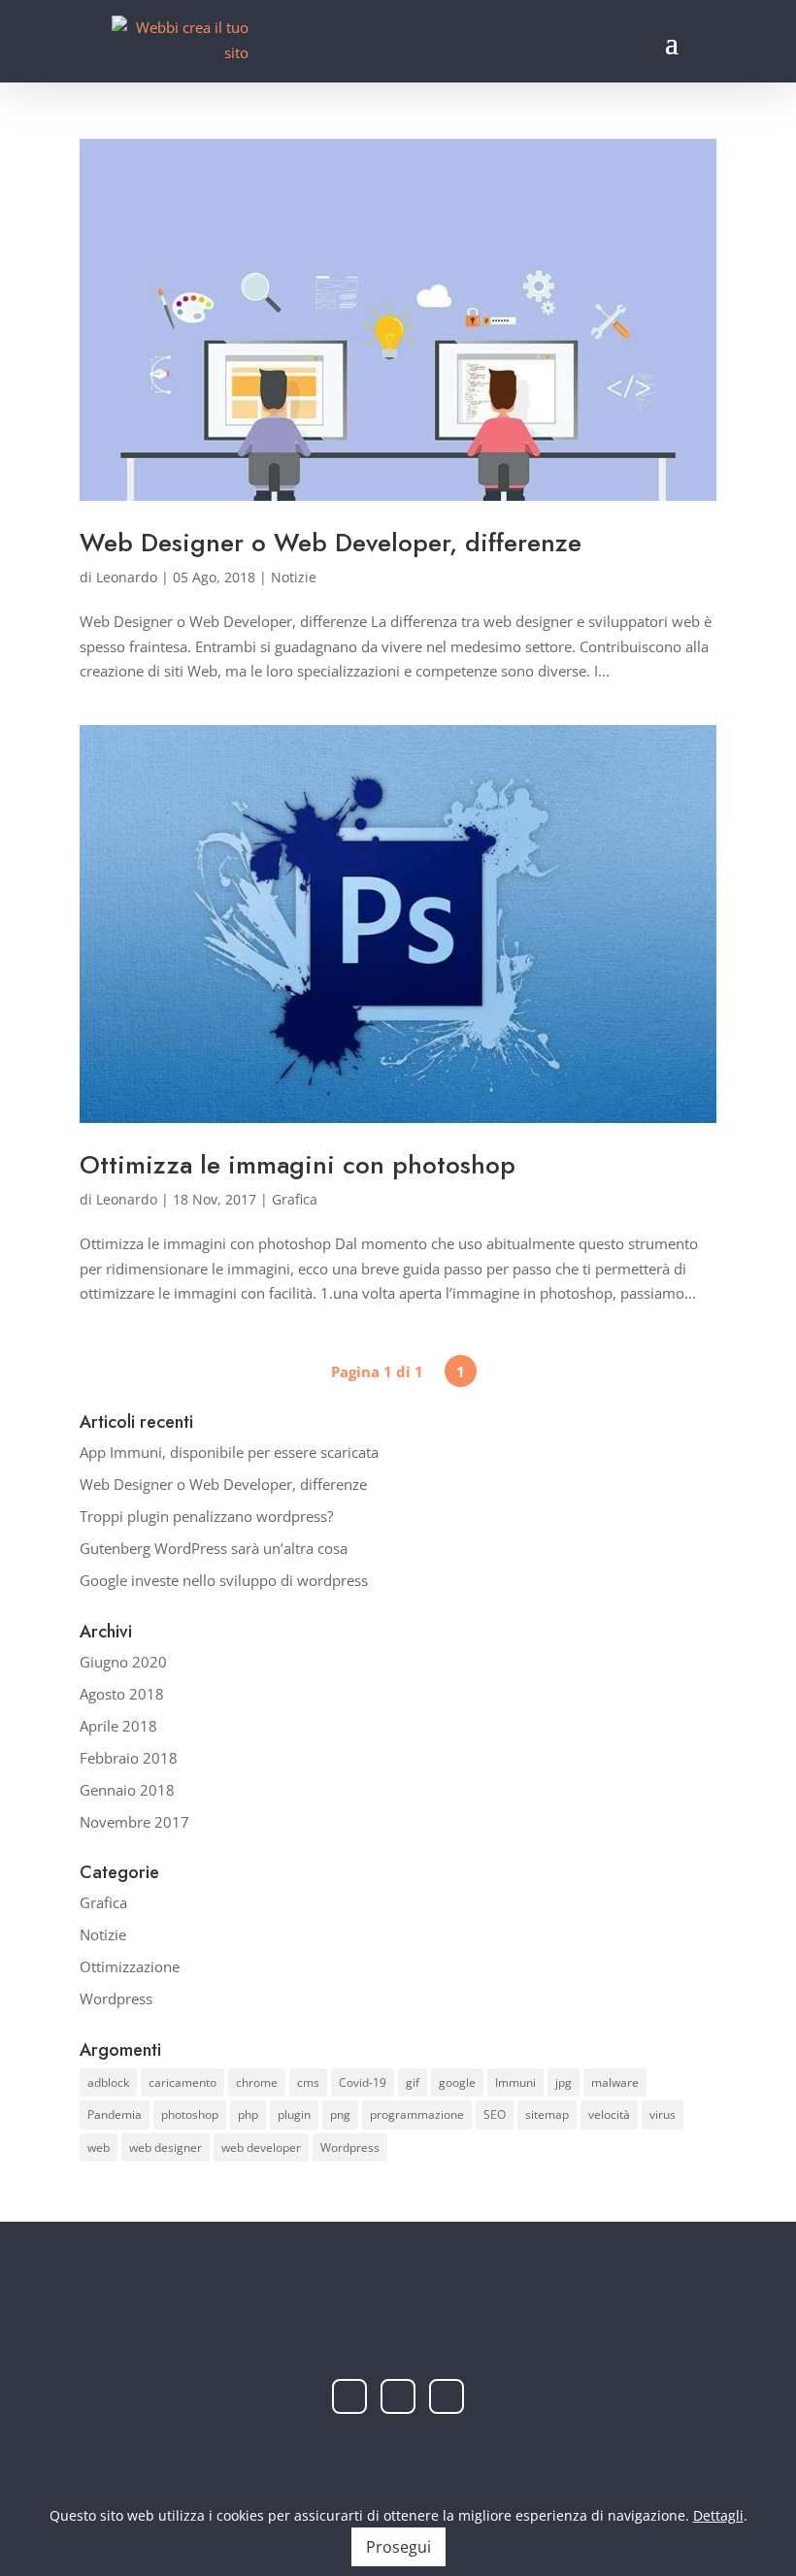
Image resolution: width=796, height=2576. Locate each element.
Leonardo (127, 577)
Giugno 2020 (123, 1662)
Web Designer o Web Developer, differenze (331, 543)
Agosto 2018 (122, 1694)
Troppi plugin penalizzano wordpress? (206, 1516)
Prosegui (398, 2547)
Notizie (294, 577)
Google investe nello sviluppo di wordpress (224, 1580)
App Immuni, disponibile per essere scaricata (229, 1452)
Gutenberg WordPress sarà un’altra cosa (214, 1548)
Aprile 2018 (118, 1726)
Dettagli (718, 2515)
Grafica (295, 1199)
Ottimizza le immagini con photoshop (298, 1165)
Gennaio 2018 (127, 1790)
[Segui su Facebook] (349, 2396)
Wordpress (116, 1998)
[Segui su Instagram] (398, 2396)
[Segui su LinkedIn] (447, 2396)
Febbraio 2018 (129, 1758)
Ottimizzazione (130, 1966)
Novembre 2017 (134, 1822)
